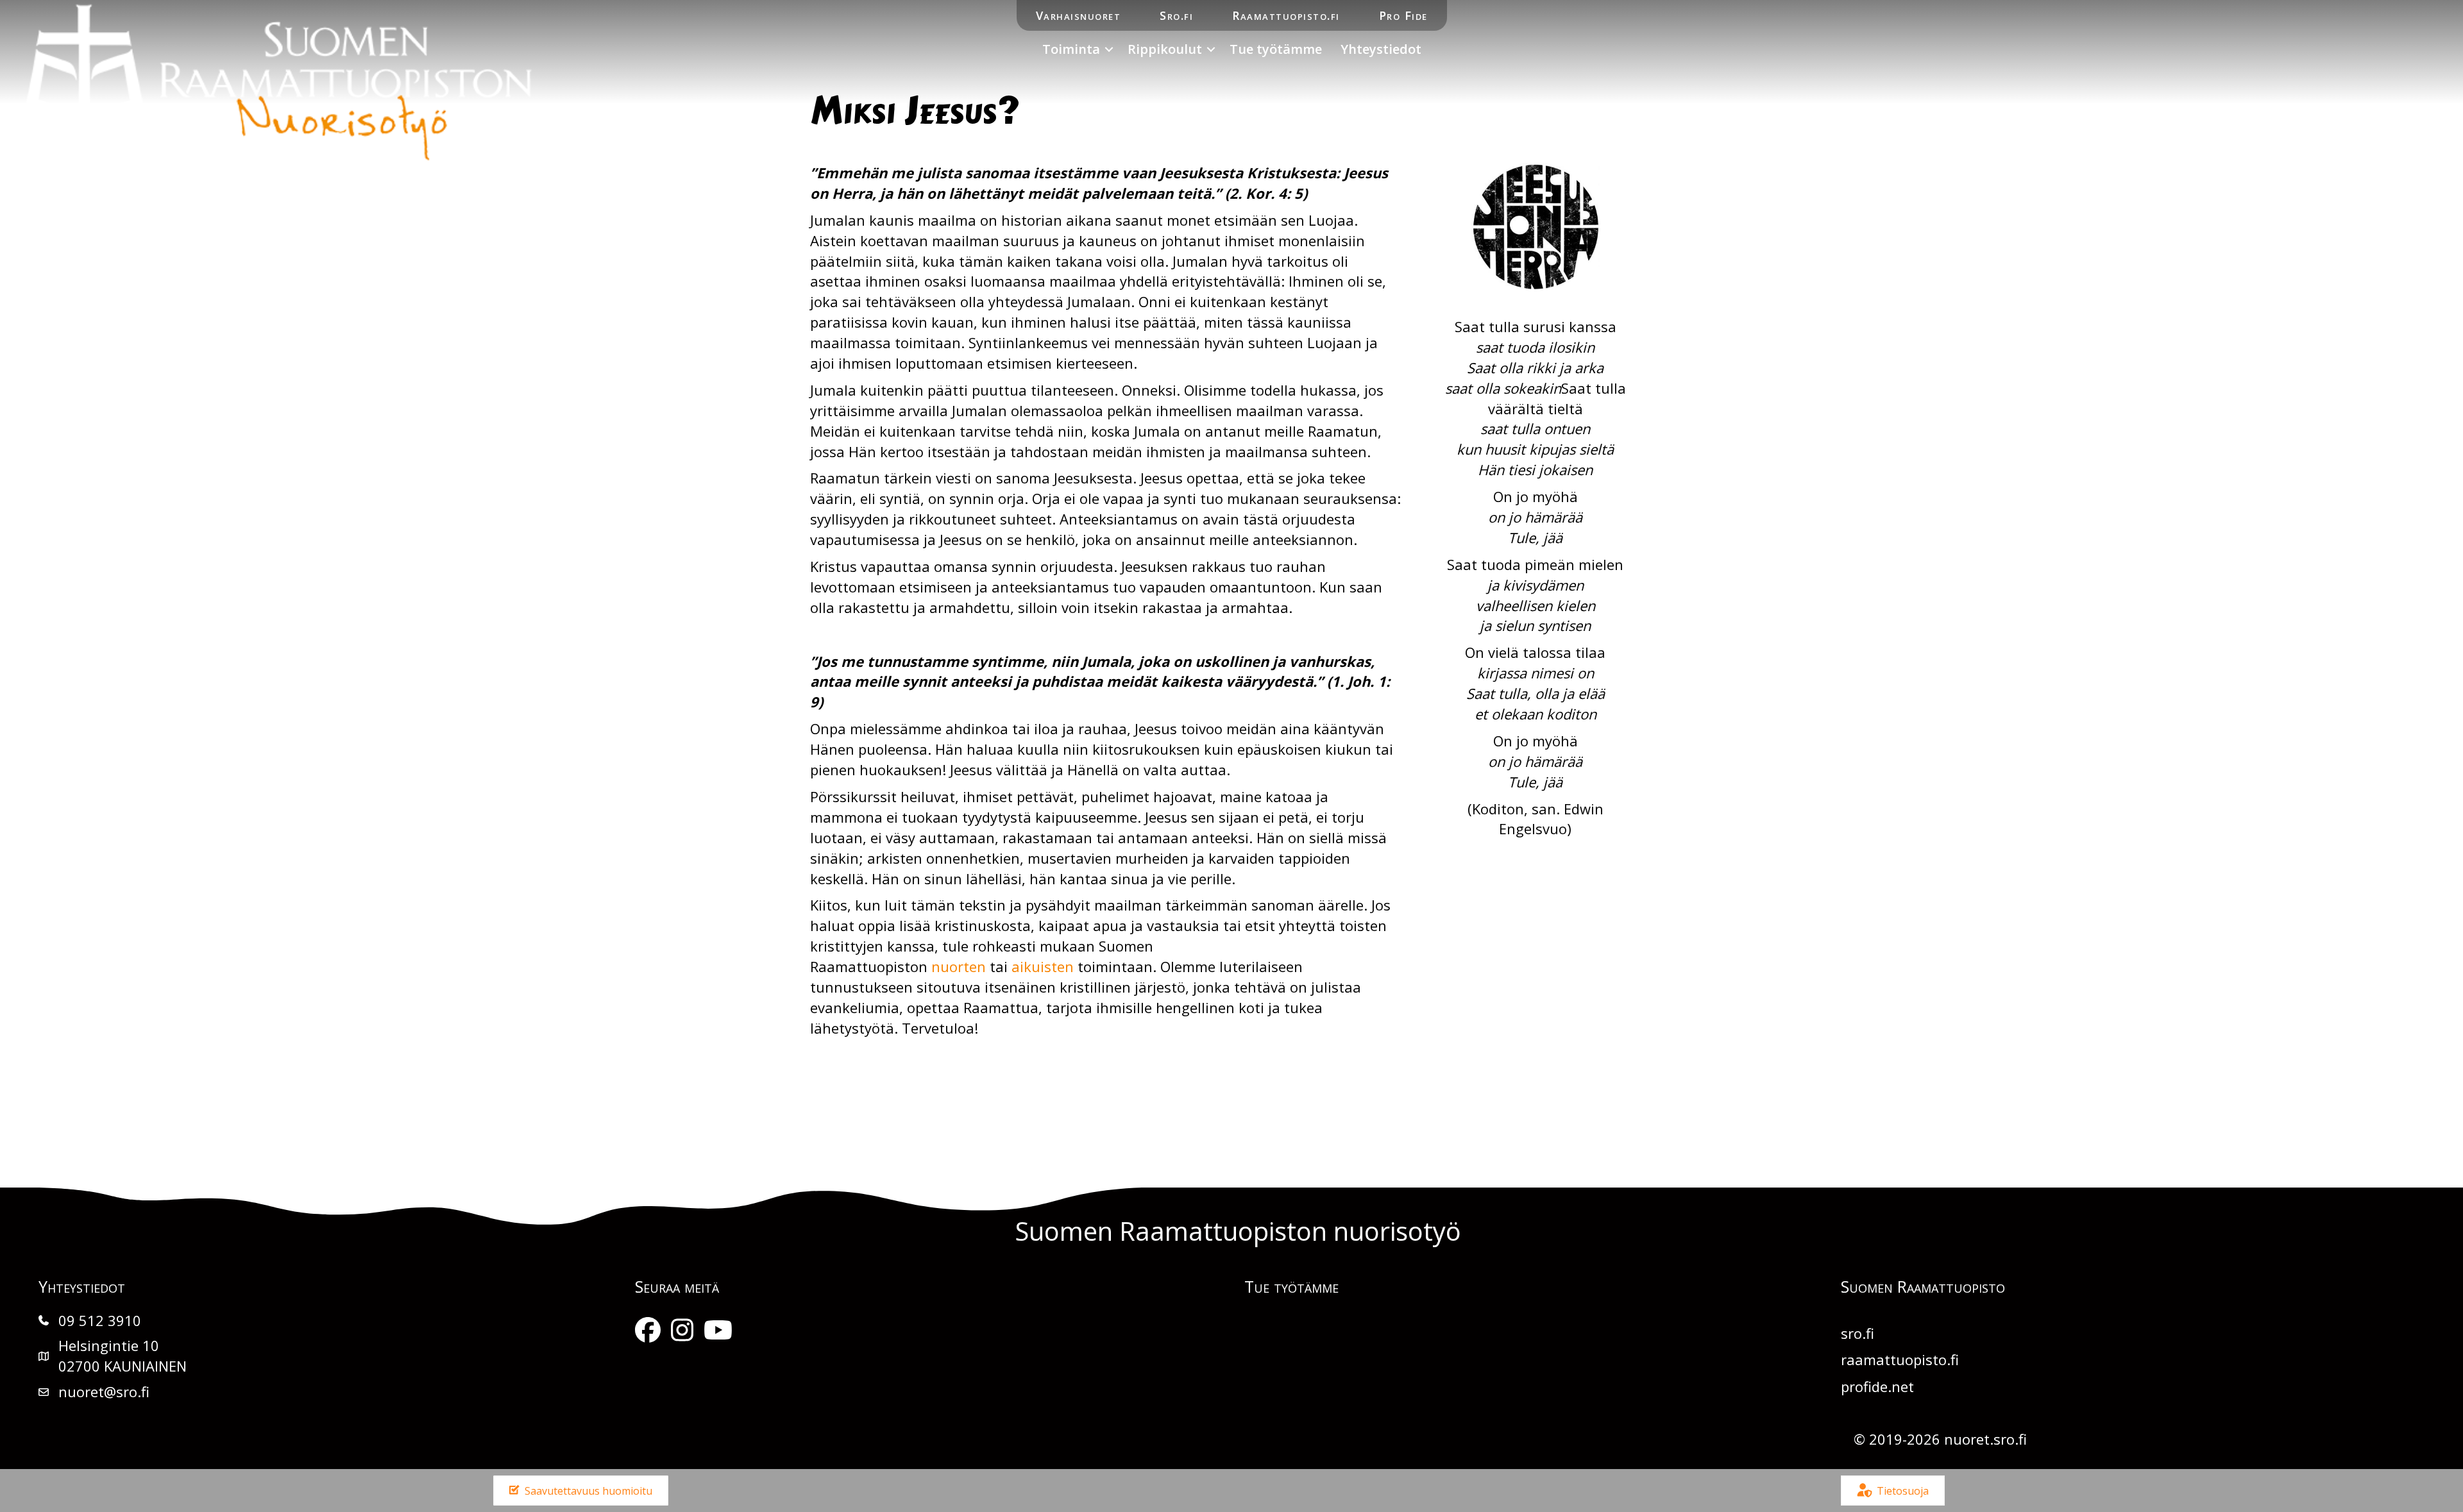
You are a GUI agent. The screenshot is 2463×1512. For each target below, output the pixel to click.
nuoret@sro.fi (104, 1391)
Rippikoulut (1165, 49)
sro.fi (1858, 1333)
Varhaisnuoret (1079, 15)
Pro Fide (1403, 15)
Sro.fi (1176, 15)
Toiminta (1071, 49)
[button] (1109, 49)
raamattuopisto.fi (1900, 1359)
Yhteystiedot (1381, 49)
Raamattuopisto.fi (1286, 15)
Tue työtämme (1276, 49)
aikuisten (1043, 966)
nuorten (961, 966)
